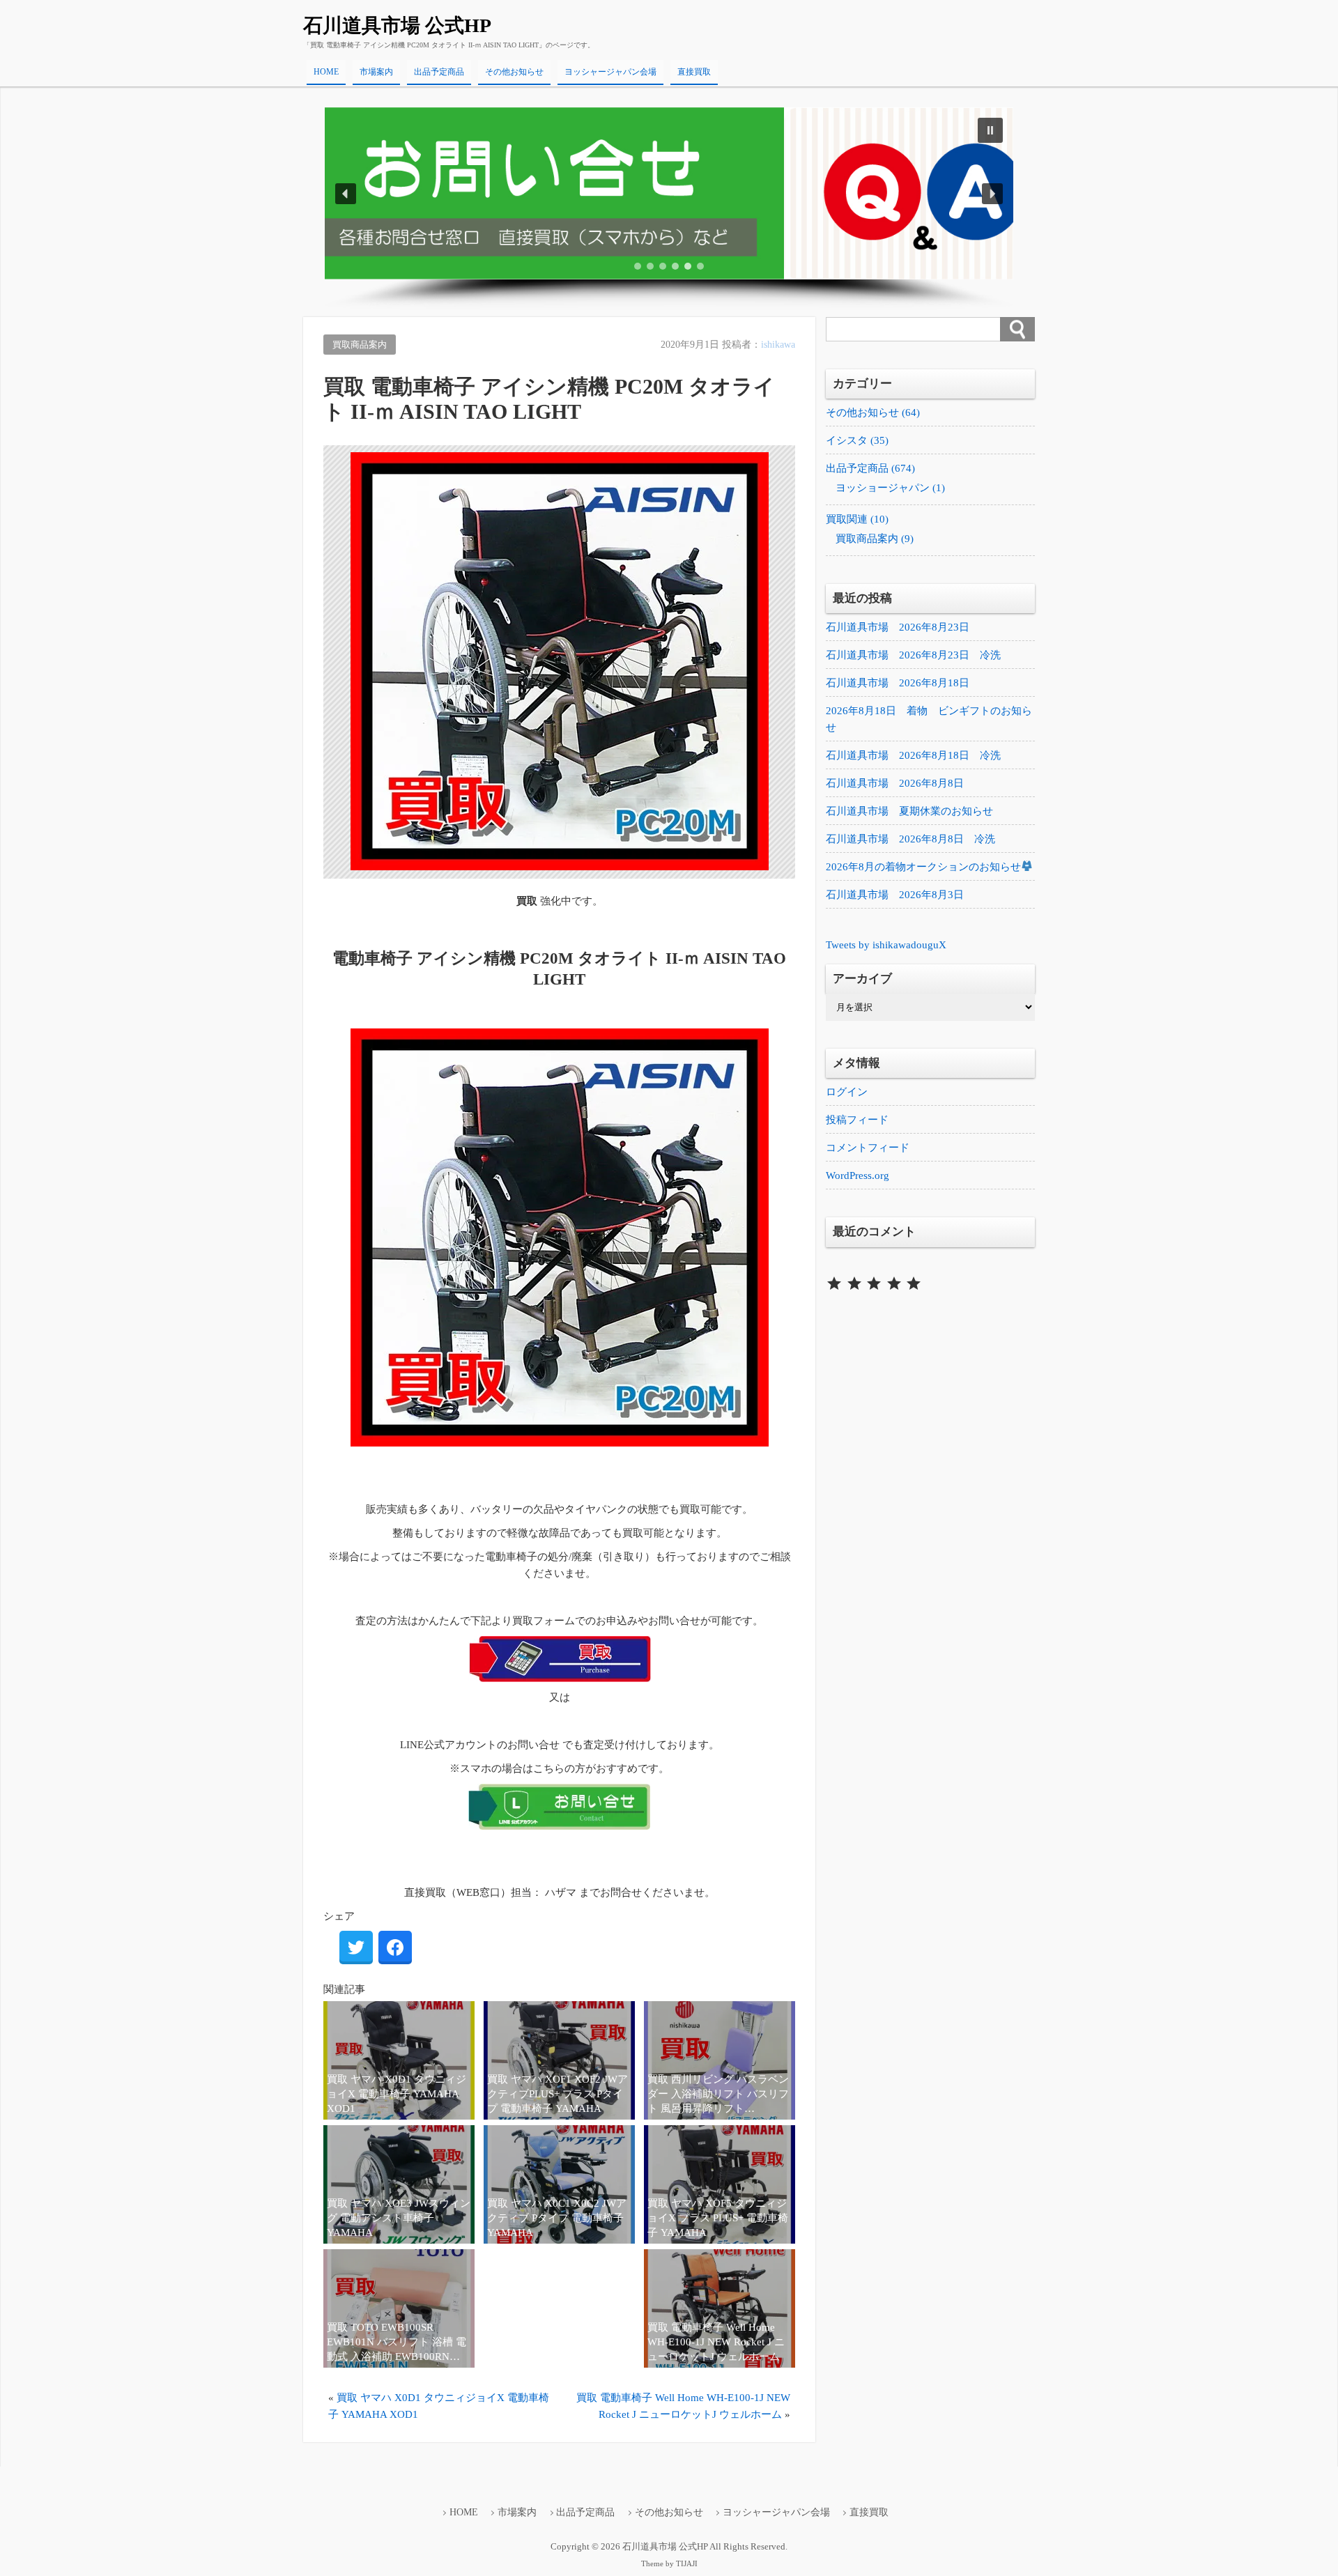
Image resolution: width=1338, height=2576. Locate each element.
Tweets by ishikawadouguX (886, 945)
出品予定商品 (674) (870, 468)
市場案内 (376, 72)
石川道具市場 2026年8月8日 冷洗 (910, 839)
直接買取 (694, 72)
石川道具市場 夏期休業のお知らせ (909, 811)
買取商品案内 (360, 345)
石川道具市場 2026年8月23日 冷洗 (913, 655)
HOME (326, 72)
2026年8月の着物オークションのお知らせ (923, 867)
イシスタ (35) (857, 440)
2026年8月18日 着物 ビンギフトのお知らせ (929, 719)
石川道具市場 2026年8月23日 (898, 627)
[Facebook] (395, 1948)
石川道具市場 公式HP (397, 25)
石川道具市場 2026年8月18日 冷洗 (913, 755)
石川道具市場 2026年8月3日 (895, 895)
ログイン (847, 1092)
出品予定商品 (439, 72)
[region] (669, 209)
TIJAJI (687, 2564)
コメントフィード (868, 1148)
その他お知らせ (514, 72)
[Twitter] (356, 1948)
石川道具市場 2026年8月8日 (895, 783)
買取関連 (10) (857, 519)
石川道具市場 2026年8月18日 (898, 683)
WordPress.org (858, 1175)
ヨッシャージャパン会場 (610, 72)
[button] (669, 193)
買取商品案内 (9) (875, 539)
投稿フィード (857, 1120)
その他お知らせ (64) (873, 412)
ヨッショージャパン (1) (890, 488)
